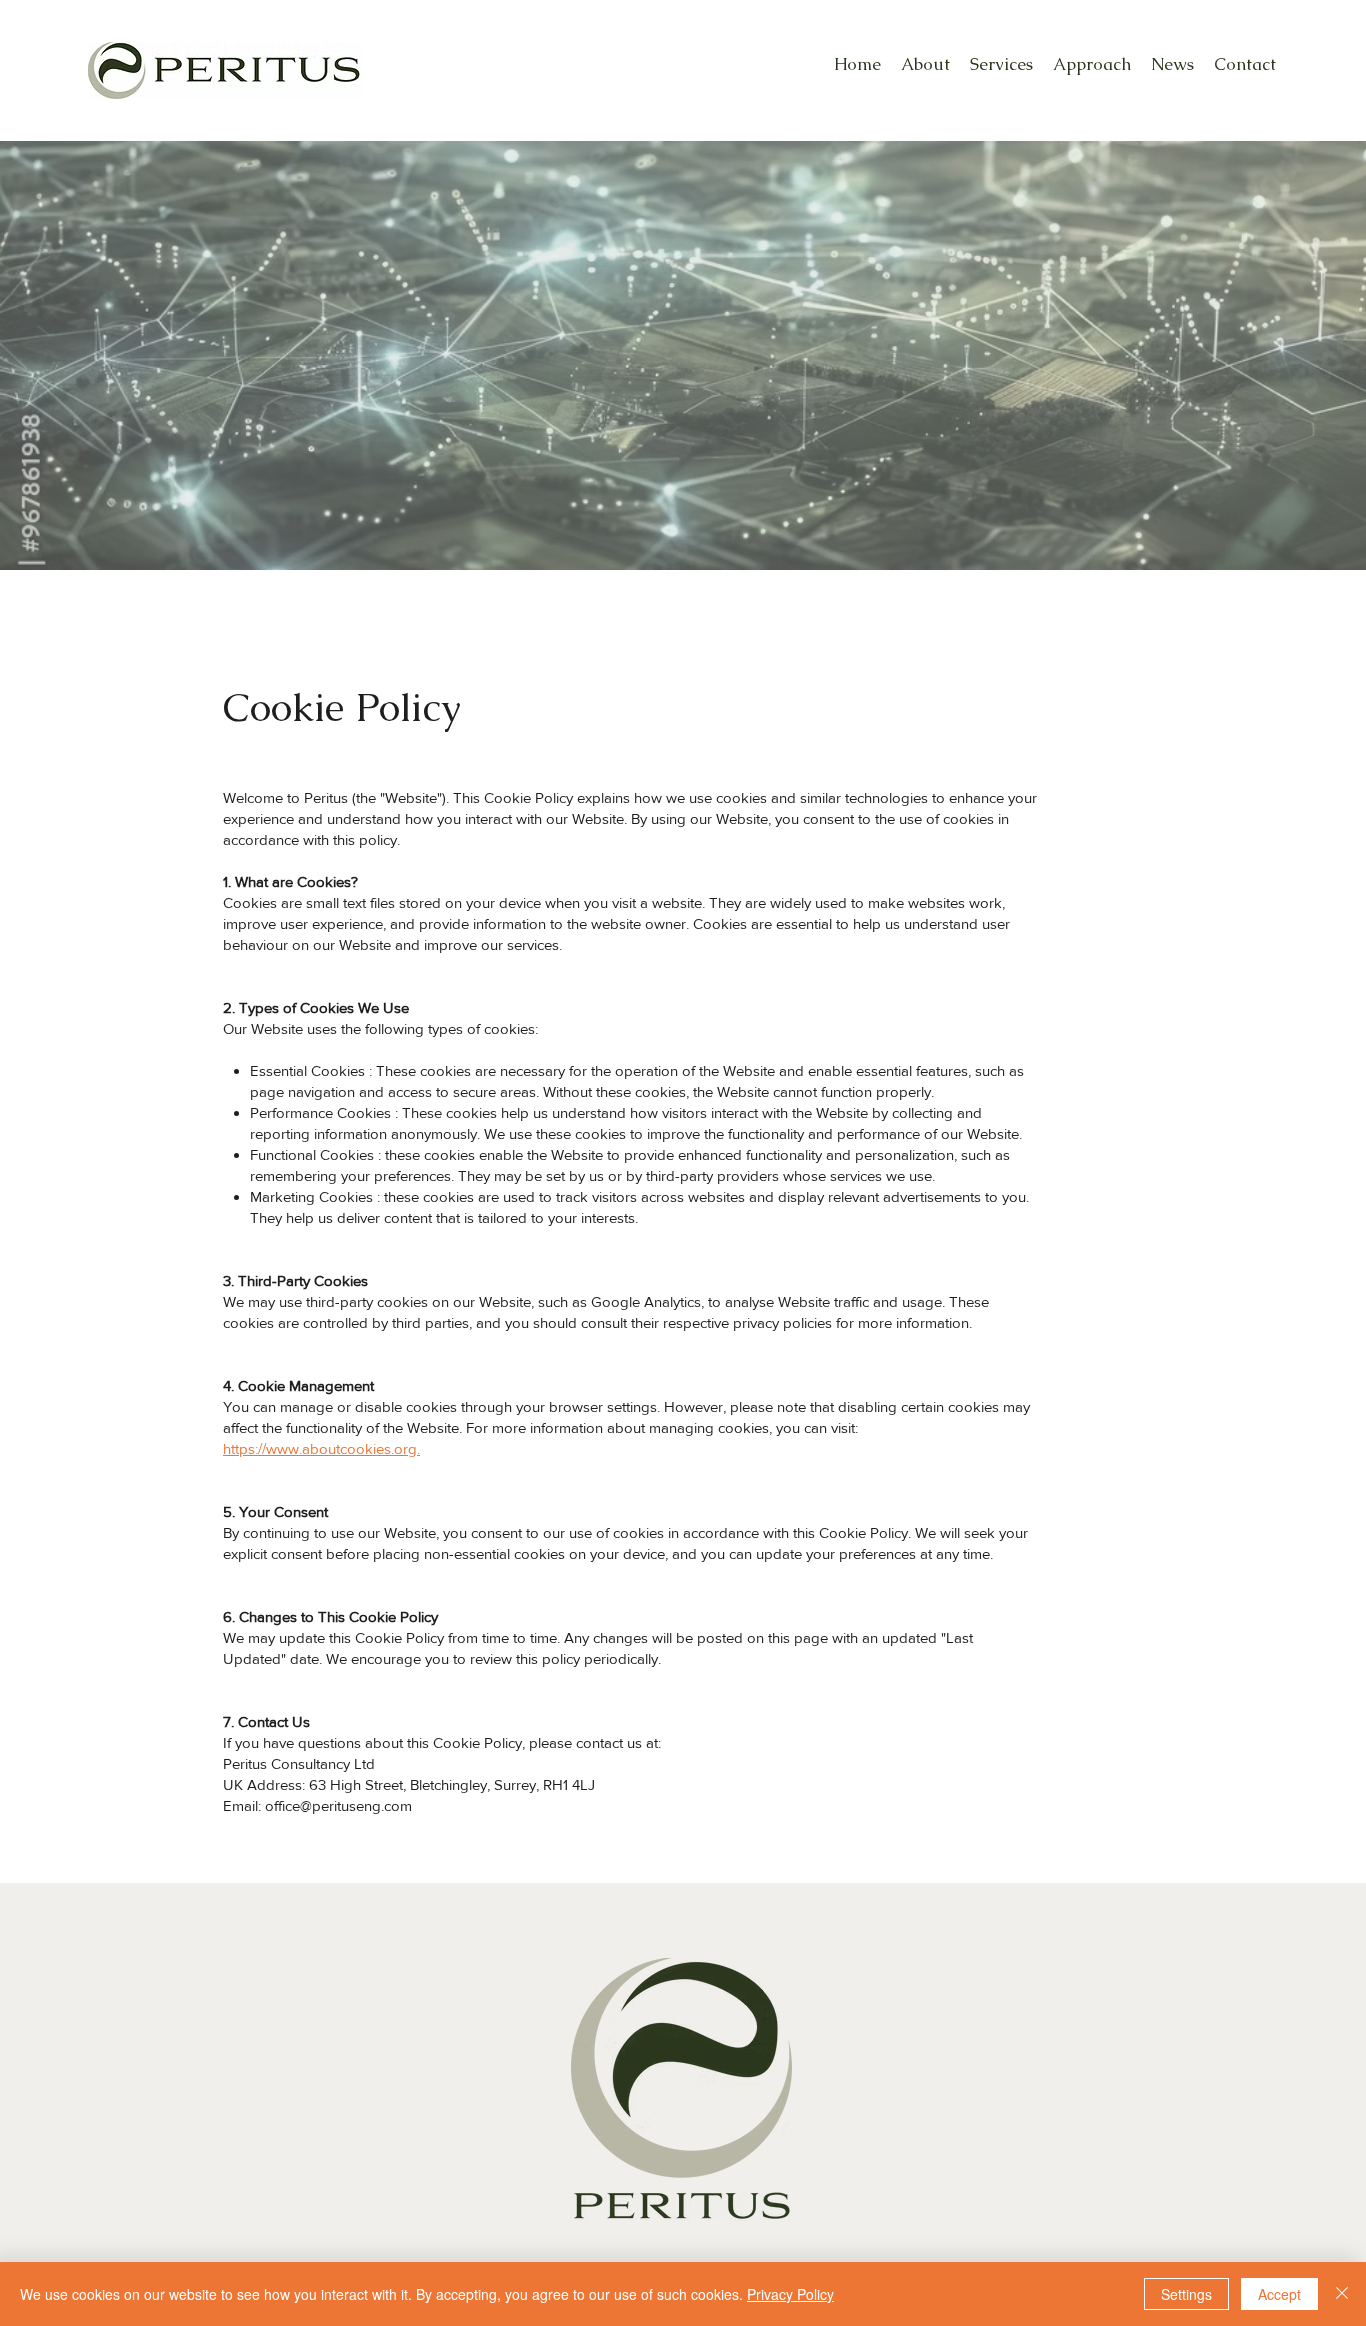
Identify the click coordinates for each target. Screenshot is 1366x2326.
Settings (1186, 2294)
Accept (1279, 2294)
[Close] (1342, 2294)
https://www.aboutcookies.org (320, 1448)
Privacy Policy (790, 2294)
